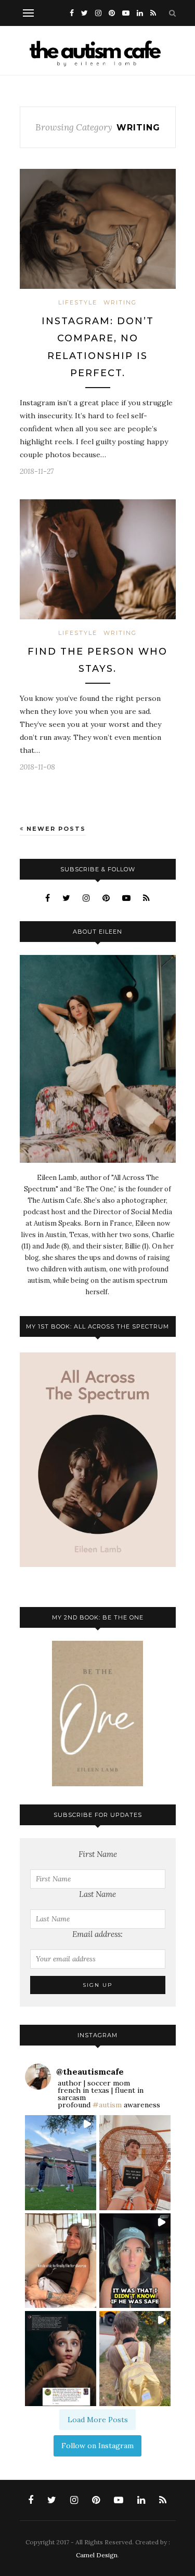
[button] (61, 2163)
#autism (107, 2105)
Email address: (97, 1934)
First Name (98, 1854)
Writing (120, 302)
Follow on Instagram (97, 2446)
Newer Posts (55, 829)
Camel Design (97, 2555)
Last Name (97, 1894)
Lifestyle (78, 302)
